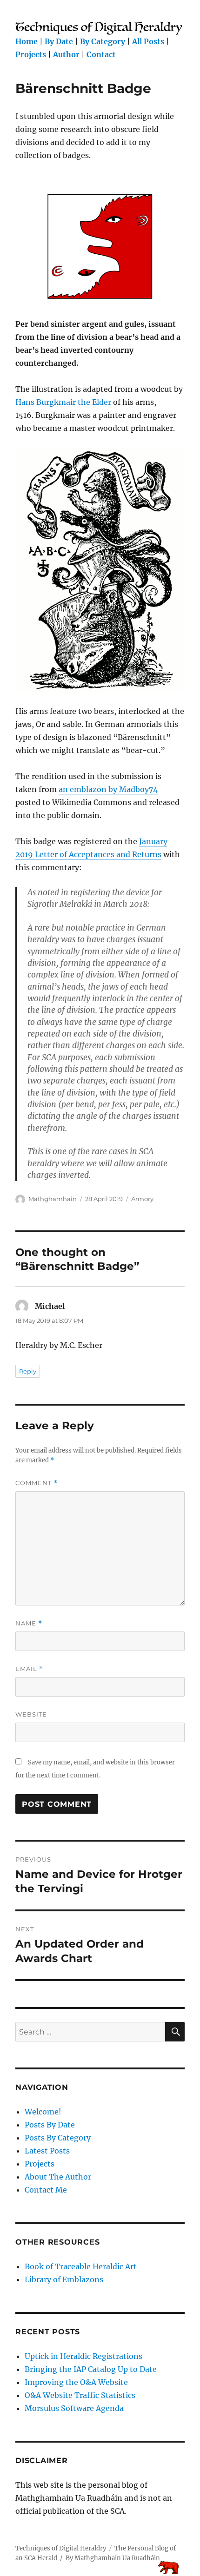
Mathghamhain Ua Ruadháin (117, 2558)
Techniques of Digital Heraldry (61, 2548)
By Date (59, 41)
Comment (37, 1483)
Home (27, 41)
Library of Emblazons (64, 2279)
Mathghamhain (53, 1199)
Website (31, 1714)
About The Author (58, 2177)
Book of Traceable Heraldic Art (81, 2266)
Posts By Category (58, 2138)
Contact (101, 54)
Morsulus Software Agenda (74, 2408)
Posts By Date (50, 2125)
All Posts (148, 41)
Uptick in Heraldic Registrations (83, 2356)
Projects (31, 54)
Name (29, 1623)
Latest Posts (47, 2151)
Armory (142, 1199)
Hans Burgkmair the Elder (63, 402)
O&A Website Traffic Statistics (80, 2395)
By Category (103, 41)
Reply (28, 1371)
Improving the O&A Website (76, 2382)
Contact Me (46, 2190)
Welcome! (43, 2112)
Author (66, 54)
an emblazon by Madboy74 (108, 789)
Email (29, 1669)
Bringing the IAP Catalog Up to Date (91, 2369)
